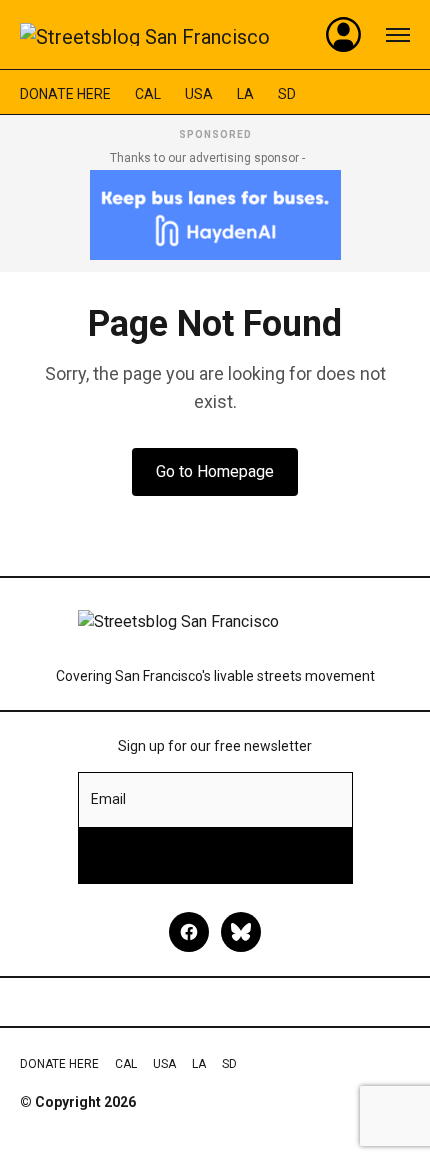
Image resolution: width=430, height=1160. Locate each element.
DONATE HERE (65, 94)
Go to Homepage (215, 471)
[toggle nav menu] (398, 35)
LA (245, 94)
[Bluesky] (241, 932)
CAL (148, 94)
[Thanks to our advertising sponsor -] (215, 215)
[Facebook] (189, 932)
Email (108, 799)
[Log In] (344, 35)
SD (287, 94)
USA (199, 94)
